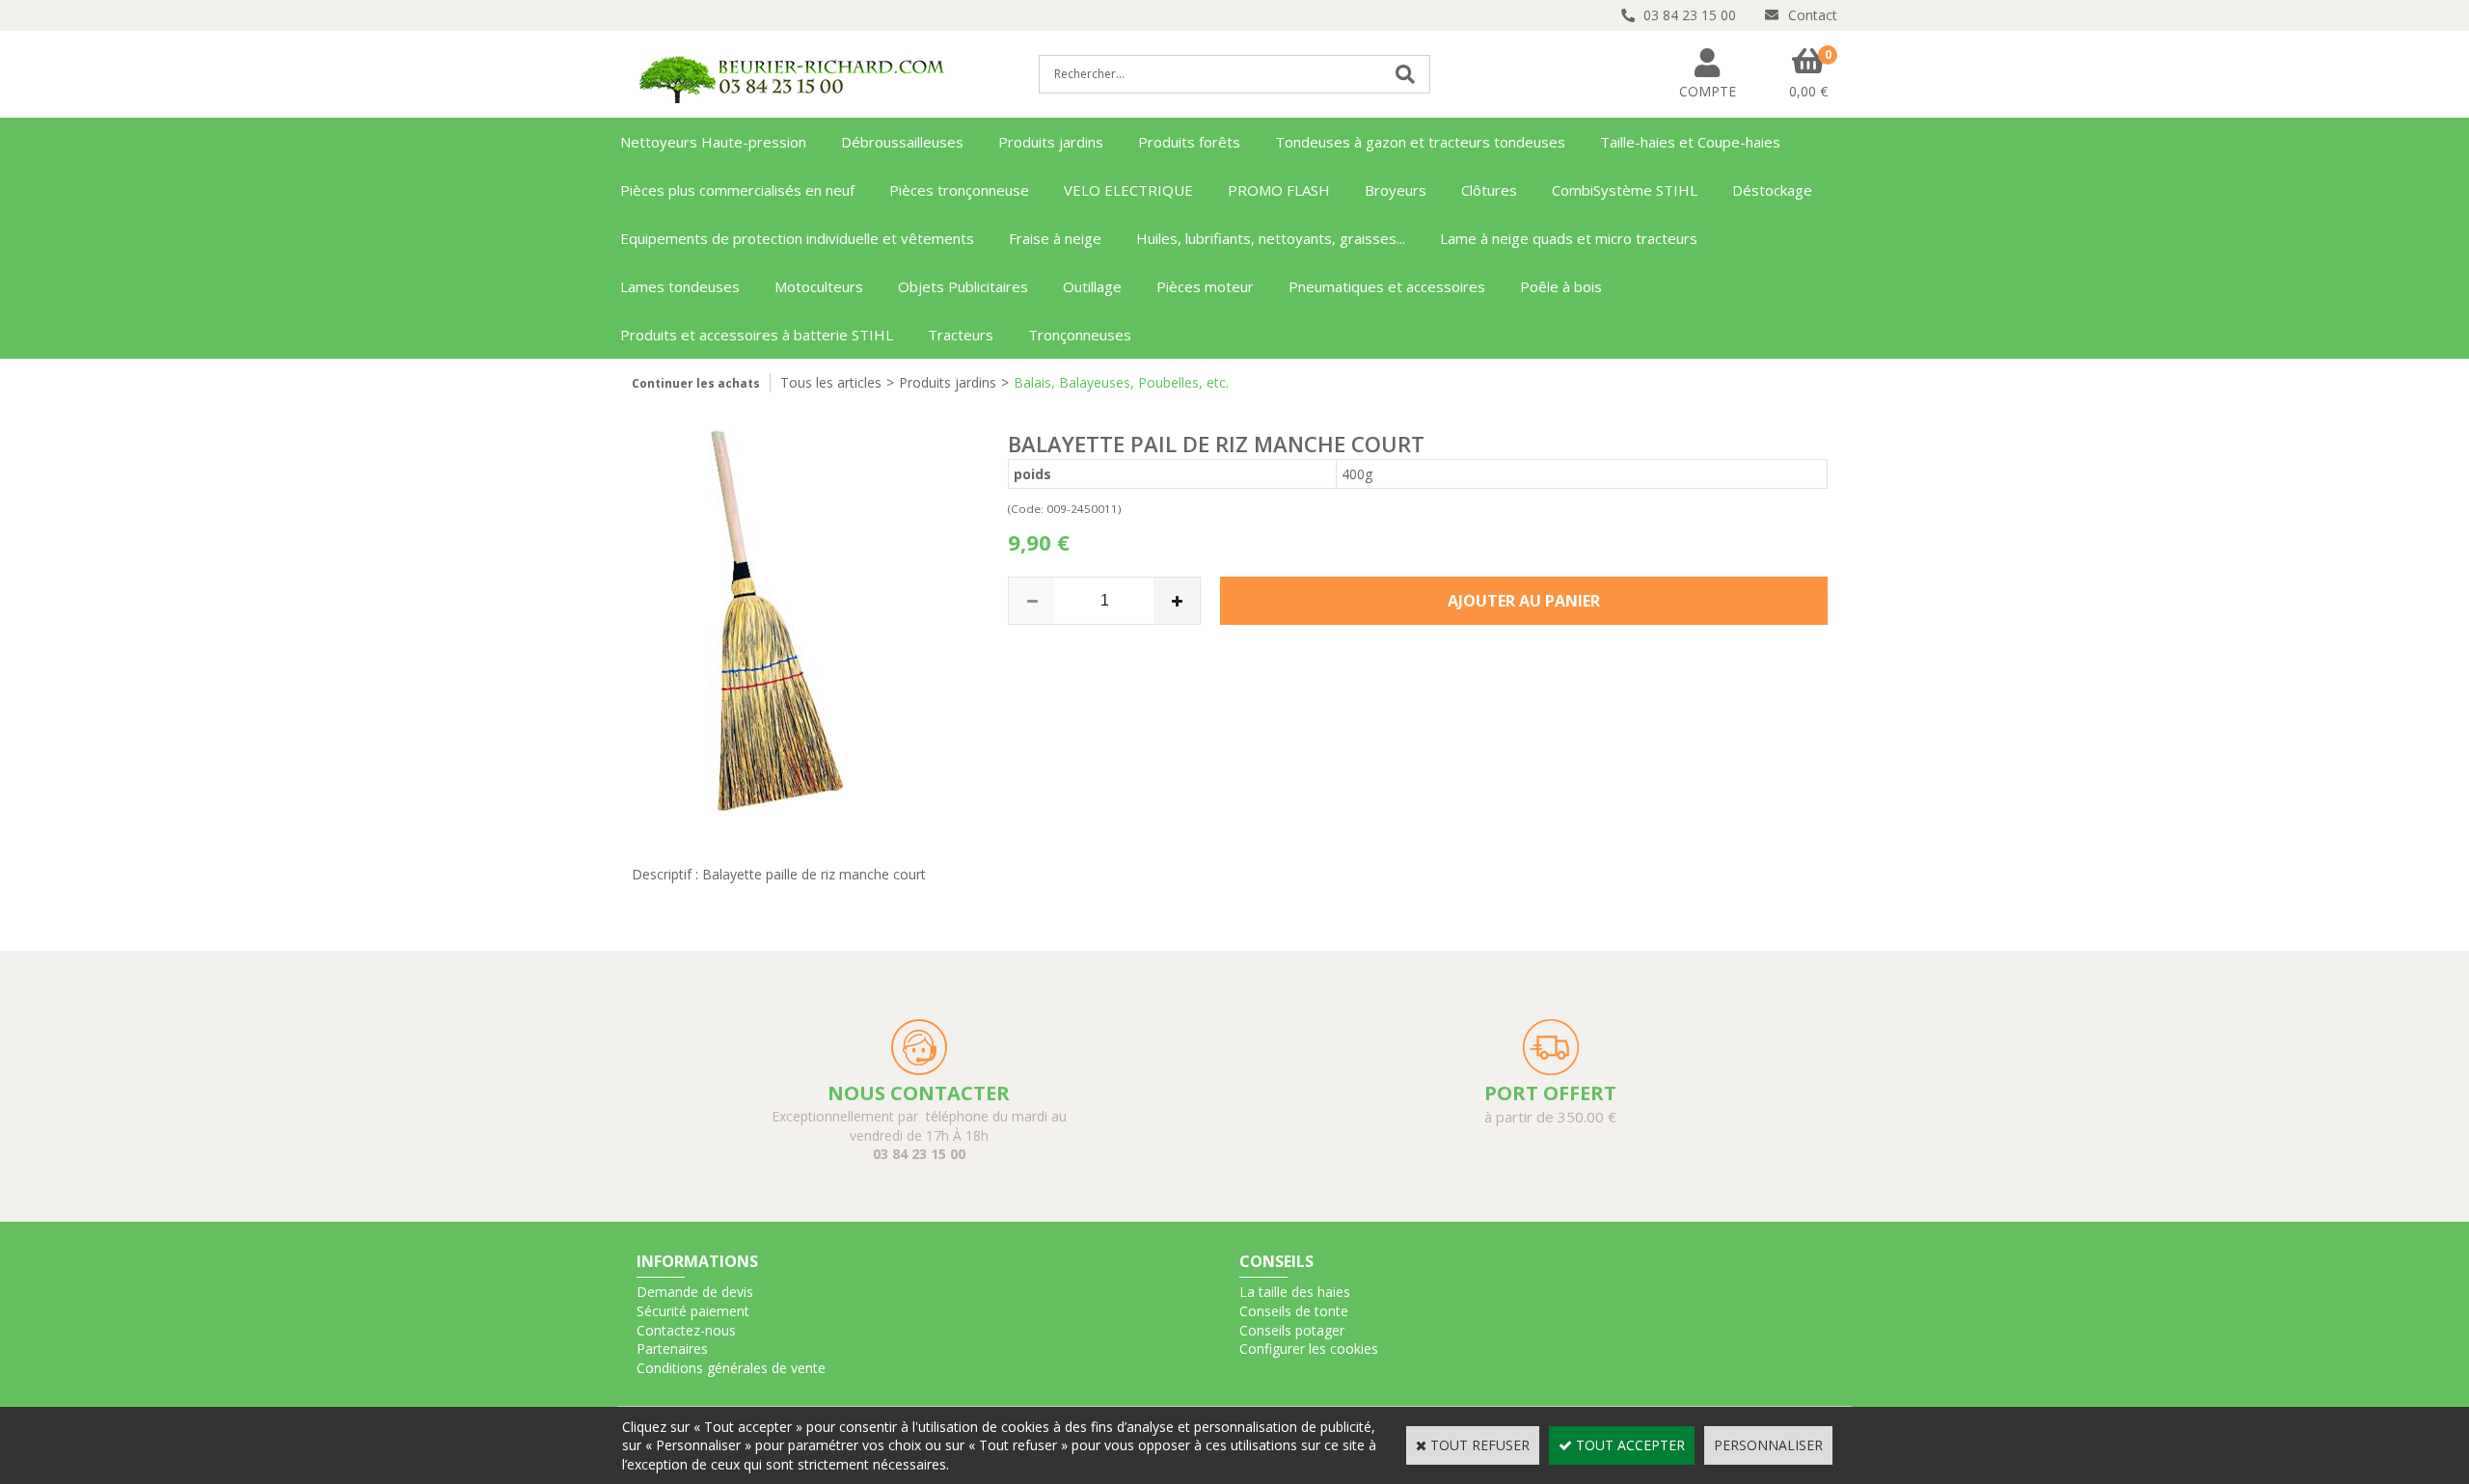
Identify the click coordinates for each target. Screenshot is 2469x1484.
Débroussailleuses (902, 142)
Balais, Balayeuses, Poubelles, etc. (1121, 382)
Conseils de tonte (1294, 1311)
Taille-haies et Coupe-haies (1690, 142)
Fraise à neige (1055, 238)
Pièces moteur (1205, 286)
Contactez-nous (686, 1330)
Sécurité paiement (693, 1311)
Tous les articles (831, 382)
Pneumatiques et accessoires (1387, 286)
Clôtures (1489, 190)
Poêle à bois (1561, 286)
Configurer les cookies (1309, 1349)
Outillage (1092, 286)
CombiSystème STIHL (1625, 190)
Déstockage (1772, 190)
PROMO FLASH (1279, 190)
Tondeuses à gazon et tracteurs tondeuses (1420, 142)
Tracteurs (961, 335)
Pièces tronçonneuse (959, 190)
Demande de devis (695, 1292)
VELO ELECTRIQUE (1128, 190)
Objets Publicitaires (963, 286)
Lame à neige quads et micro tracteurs (1569, 238)
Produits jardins (1051, 142)
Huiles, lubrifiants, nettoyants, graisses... (1271, 238)
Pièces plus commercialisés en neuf (737, 190)
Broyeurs (1396, 190)
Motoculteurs (819, 286)
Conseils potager (1292, 1330)
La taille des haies (1295, 1292)
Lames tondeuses (680, 286)
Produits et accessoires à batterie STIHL (757, 335)
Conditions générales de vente (731, 1368)
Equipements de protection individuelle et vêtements (797, 238)
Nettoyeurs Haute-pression (713, 142)
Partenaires (672, 1349)
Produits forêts (1189, 142)
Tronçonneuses (1080, 335)
